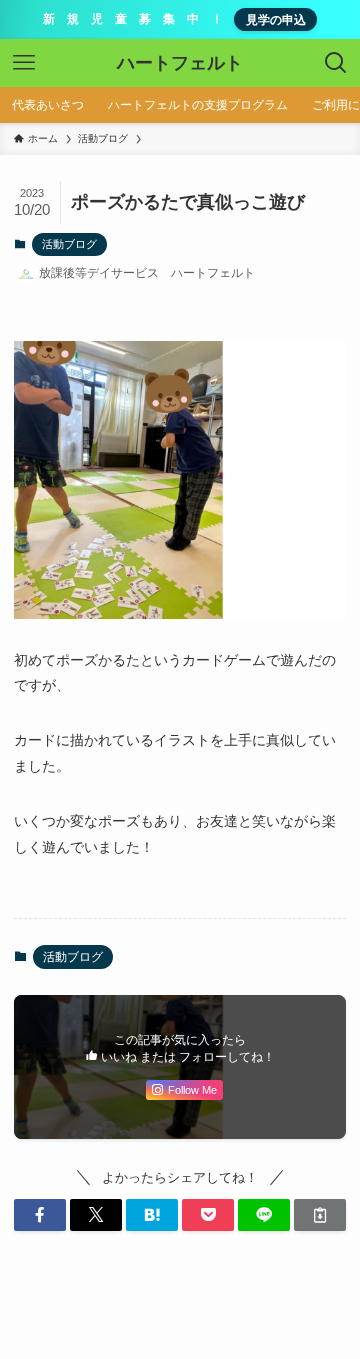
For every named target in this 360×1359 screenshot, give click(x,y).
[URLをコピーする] (320, 1215)
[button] (40, 1215)
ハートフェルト (180, 63)
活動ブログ (69, 244)
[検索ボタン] (336, 63)
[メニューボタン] (24, 63)
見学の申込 (276, 19)
